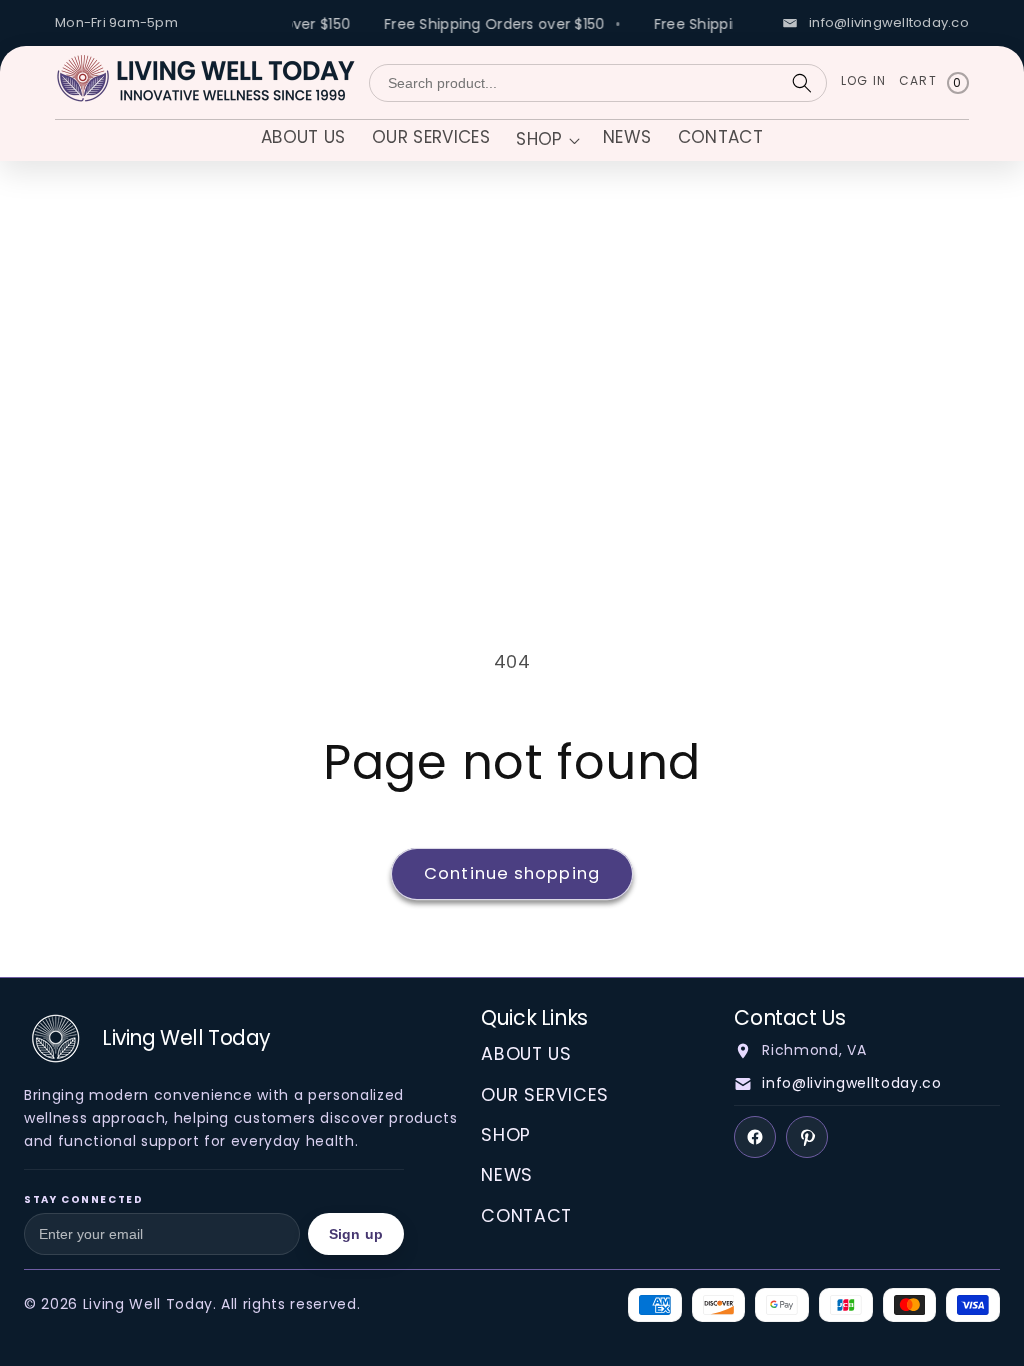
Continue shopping (512, 873)
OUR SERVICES (545, 1095)
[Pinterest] (807, 1137)
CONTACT (526, 1216)
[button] (546, 141)
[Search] (802, 83)
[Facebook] (755, 1137)
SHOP (506, 1135)
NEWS (507, 1175)
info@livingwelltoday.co (851, 1083)
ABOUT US (526, 1054)
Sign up (356, 1234)
